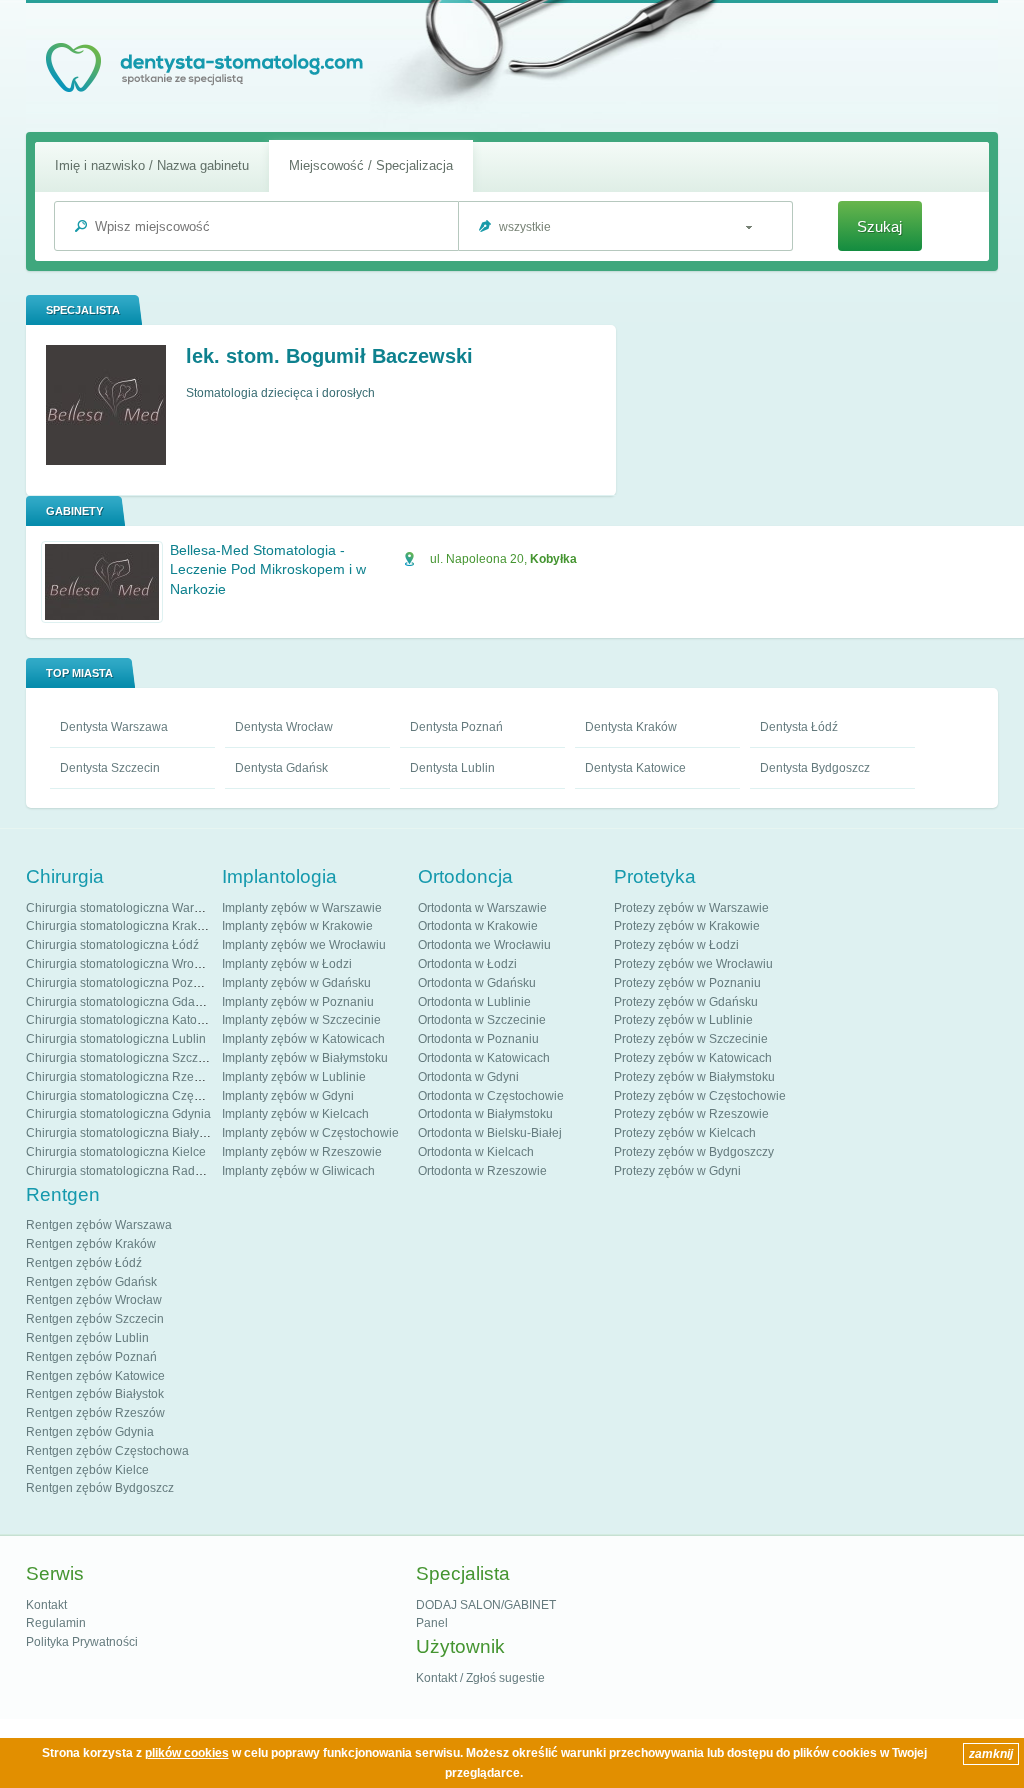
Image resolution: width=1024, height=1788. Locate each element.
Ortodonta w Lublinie (474, 1002)
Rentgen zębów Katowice (95, 1376)
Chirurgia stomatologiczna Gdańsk (120, 1002)
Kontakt (46, 1605)
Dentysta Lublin (452, 768)
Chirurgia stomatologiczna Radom (119, 1171)
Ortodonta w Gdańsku (477, 983)
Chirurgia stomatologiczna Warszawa (127, 908)
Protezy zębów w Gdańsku (686, 1002)
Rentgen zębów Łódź (84, 1263)
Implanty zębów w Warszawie (302, 908)
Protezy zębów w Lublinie (683, 1020)
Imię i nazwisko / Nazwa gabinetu (152, 165)
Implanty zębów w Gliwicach (298, 1171)
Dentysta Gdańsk (281, 768)
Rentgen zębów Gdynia (90, 1432)
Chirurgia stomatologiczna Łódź (112, 945)
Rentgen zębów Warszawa (99, 1225)
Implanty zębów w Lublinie (294, 1077)
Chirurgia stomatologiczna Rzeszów (124, 1077)
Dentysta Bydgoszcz (815, 768)
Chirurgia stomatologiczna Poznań (120, 983)
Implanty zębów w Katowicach (303, 1039)
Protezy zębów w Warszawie (691, 908)
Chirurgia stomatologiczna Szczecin (123, 1058)
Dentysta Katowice (635, 768)
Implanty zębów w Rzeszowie (302, 1152)
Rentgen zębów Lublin (87, 1338)
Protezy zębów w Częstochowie (700, 1096)
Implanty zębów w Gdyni (288, 1096)
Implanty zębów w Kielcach (295, 1114)
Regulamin (56, 1623)
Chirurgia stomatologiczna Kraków (119, 926)
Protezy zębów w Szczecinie (691, 1039)
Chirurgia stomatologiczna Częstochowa (136, 1096)
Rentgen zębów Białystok (95, 1394)
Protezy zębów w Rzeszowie (691, 1114)
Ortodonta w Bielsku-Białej (490, 1133)
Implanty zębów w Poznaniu (298, 1002)
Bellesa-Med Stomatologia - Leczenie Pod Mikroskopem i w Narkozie (268, 569)
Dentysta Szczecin (110, 768)
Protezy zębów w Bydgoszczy (694, 1152)
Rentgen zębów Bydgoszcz (100, 1488)
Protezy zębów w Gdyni (677, 1171)
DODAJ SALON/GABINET (486, 1605)
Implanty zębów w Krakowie (297, 926)
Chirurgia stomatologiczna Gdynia (118, 1114)
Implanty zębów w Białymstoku (305, 1058)
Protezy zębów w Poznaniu (687, 983)
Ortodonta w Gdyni (468, 1077)
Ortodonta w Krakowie (478, 926)
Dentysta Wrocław (284, 727)
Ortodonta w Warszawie (482, 908)
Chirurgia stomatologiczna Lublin (116, 1039)
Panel (432, 1623)
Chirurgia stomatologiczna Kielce (116, 1152)
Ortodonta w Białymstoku (485, 1114)
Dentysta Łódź (799, 727)
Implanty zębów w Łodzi (287, 964)
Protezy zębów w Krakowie (687, 926)
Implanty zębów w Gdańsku (296, 983)
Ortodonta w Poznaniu (478, 1039)
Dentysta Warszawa (114, 727)
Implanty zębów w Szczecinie (301, 1020)
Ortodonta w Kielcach (476, 1152)
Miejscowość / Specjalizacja (371, 165)
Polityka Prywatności (82, 1642)
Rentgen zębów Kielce (87, 1470)
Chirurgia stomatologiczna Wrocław (122, 964)
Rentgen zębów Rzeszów (95, 1413)
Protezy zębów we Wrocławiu (693, 964)
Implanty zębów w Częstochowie (310, 1133)
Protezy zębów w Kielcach (685, 1133)
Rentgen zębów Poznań (91, 1357)
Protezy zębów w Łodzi (676, 945)
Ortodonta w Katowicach (484, 1058)
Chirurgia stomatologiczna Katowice (124, 1020)
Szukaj (879, 226)
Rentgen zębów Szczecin (95, 1319)
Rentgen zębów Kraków (91, 1244)
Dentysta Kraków (631, 727)
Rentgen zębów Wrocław (94, 1300)
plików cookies (187, 1753)
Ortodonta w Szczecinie (482, 1020)
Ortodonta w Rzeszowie (482, 1171)
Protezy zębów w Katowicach (693, 1058)
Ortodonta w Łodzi (467, 964)
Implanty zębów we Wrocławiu (304, 945)
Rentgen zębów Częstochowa (107, 1451)
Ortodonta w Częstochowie (491, 1096)
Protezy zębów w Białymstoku (694, 1077)
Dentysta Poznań (456, 727)
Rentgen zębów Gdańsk (91, 1282)
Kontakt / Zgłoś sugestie (480, 1678)
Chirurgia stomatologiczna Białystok (123, 1133)
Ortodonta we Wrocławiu (484, 945)
